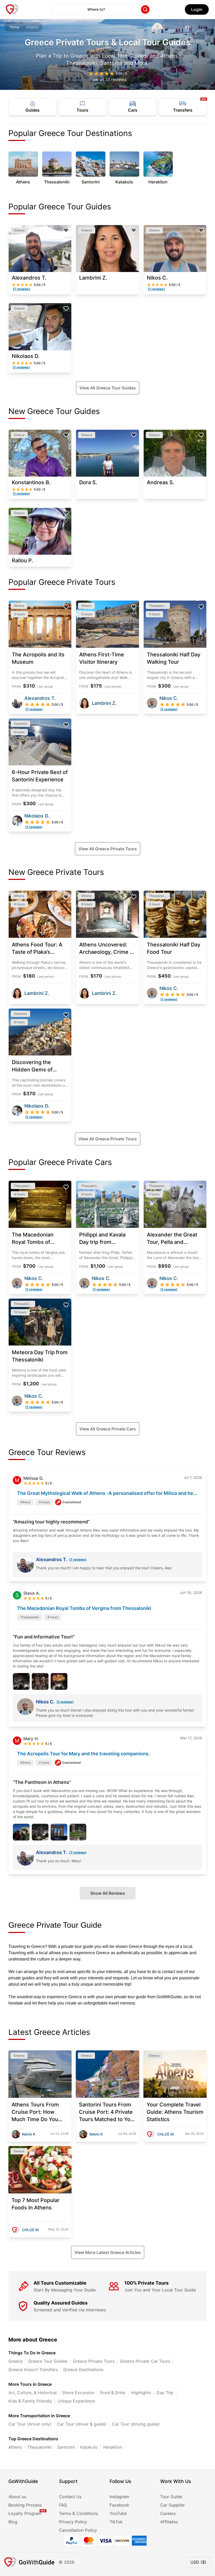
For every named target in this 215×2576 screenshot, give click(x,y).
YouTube (118, 2513)
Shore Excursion (78, 2393)
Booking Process (25, 2505)
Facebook (119, 2505)
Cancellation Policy (78, 2530)
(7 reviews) (78, 1559)
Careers (168, 2513)
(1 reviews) (65, 1702)
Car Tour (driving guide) (136, 2424)
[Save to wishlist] (66, 230)
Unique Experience (76, 2401)
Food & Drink (113, 2393)
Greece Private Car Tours (145, 2361)
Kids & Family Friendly (30, 2401)
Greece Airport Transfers (33, 2370)
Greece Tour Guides (48, 2361)
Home (14, 27)
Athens (15, 2447)
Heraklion (113, 2447)
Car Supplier (173, 2505)
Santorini (66, 2447)
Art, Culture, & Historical (33, 2393)
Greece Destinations (83, 2370)
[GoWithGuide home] (12, 9)
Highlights (141, 2393)
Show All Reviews (108, 1893)
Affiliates (169, 2522)
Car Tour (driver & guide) (82, 2424)
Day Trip (165, 2393)
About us (17, 2497)
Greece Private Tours (94, 2361)
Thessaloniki (39, 2447)
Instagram (119, 2497)
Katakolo (89, 2447)
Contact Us (70, 2497)
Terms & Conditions (78, 2513)
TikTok (116, 2522)
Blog (13, 2522)
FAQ (63, 2505)
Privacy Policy (73, 2522)
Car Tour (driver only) (30, 2424)
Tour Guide (171, 2497)
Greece (15, 2361)
